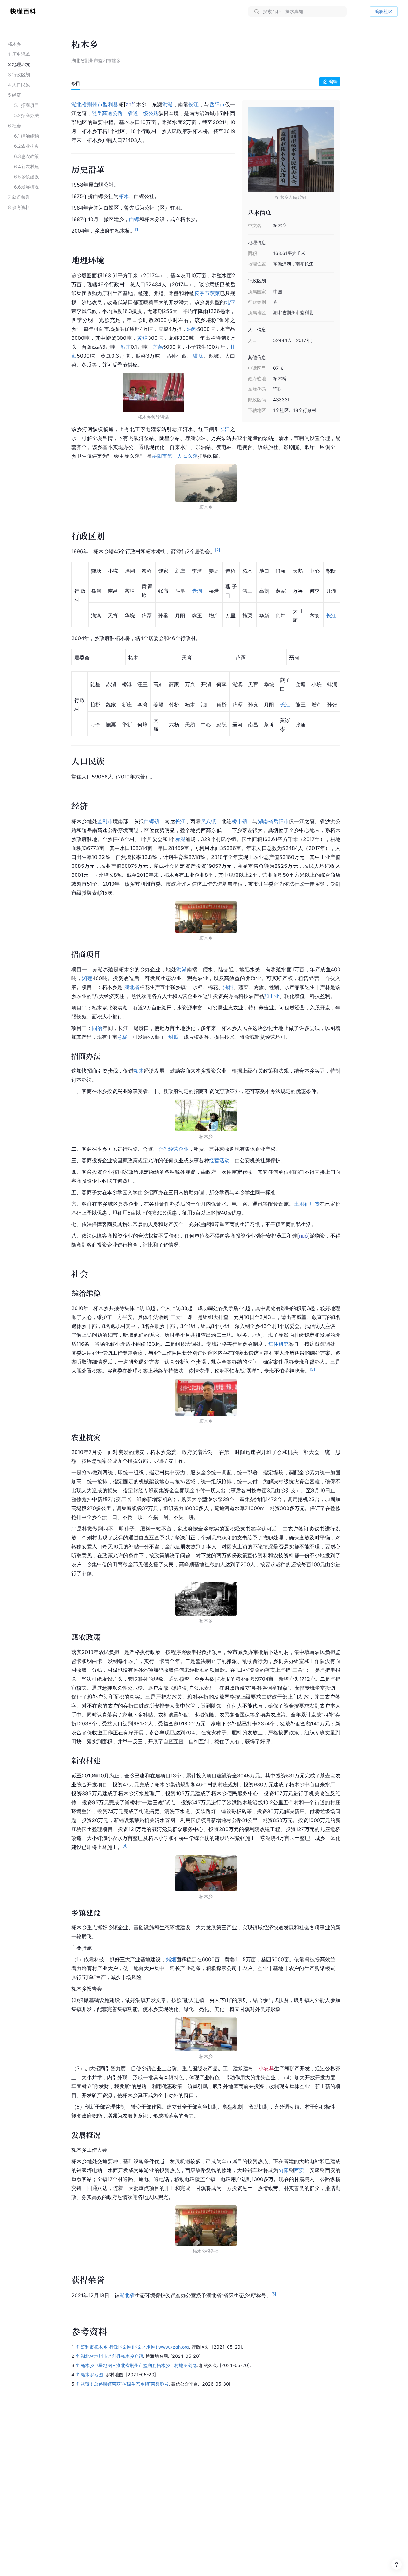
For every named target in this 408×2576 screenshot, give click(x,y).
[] (130, 104)
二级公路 (148, 113)
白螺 (134, 219)
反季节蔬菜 (207, 293)
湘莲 (126, 347)
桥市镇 (240, 821)
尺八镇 (209, 821)
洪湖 (168, 104)
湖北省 (79, 104)
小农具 (266, 2068)
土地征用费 (307, 1204)
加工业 (272, 996)
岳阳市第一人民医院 (175, 456)
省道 (133, 113)
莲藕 (158, 347)
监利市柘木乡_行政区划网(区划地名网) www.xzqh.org (135, 2347)
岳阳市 (217, 104)
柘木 (124, 196)
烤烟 (171, 1959)
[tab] (76, 83)
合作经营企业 (173, 1149)
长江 (194, 104)
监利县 (110, 104)
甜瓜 (198, 356)
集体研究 (279, 1344)
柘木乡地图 (92, 2375)
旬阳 (283, 2170)
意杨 (122, 1037)
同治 (97, 1028)
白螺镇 (152, 821)
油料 (192, 329)
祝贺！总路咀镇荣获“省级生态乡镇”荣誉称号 (125, 2384)
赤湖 (197, 591)
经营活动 (219, 1160)
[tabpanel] (206, 1199)
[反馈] (397, 2565)
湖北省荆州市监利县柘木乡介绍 (112, 2356)
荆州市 (95, 104)
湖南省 (266, 821)
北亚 (230, 302)
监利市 (105, 821)
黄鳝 (142, 338)
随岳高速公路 (107, 113)
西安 (299, 2170)
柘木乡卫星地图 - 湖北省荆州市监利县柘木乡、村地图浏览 (139, 2365)
